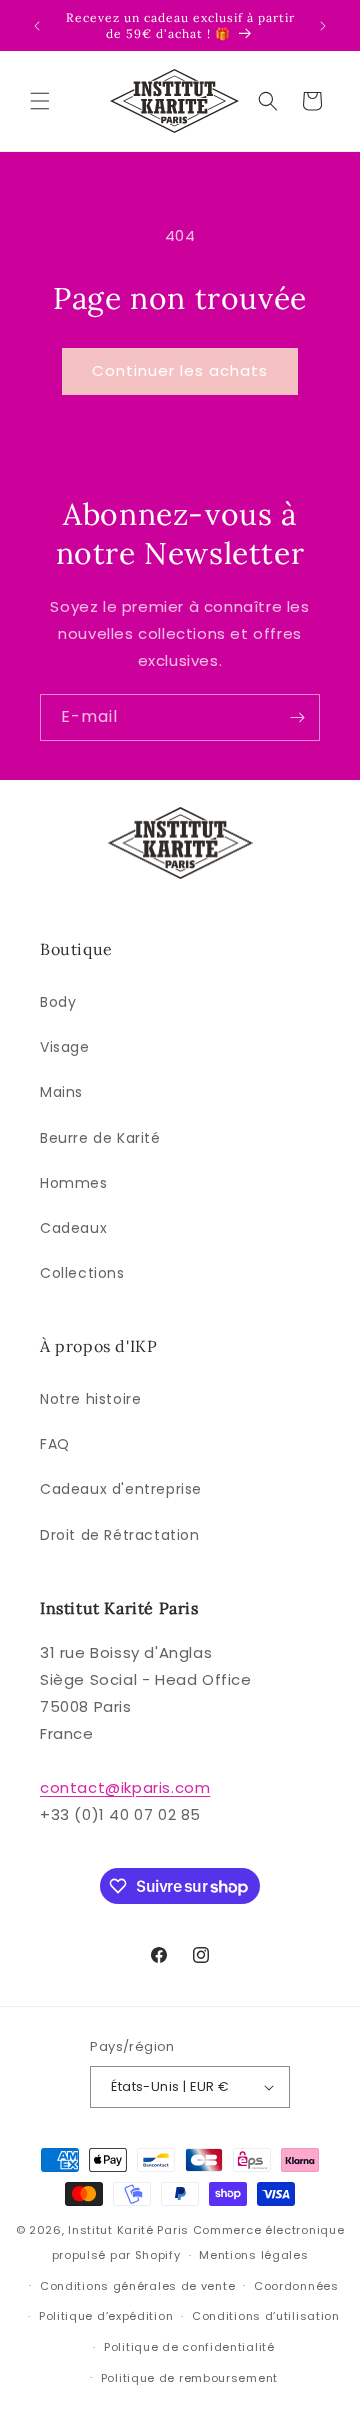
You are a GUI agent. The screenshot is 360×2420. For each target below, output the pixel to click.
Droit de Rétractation (120, 1535)
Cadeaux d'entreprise (121, 1489)
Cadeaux (73, 1228)
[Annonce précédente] (37, 26)
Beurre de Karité (100, 1138)
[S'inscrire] (297, 717)
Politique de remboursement (189, 2378)
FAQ (55, 1444)
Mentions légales (253, 2255)
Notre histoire (90, 1399)
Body (58, 1002)
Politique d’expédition (106, 2316)
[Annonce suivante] (323, 26)
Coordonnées (296, 2286)
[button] (40, 101)
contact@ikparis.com (125, 1787)
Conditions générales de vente (137, 2286)
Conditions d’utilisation (266, 2316)
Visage (65, 1047)
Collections (82, 1273)
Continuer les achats (180, 370)
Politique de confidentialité (189, 2347)
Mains (61, 1092)
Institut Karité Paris (128, 2230)
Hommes (74, 1183)
